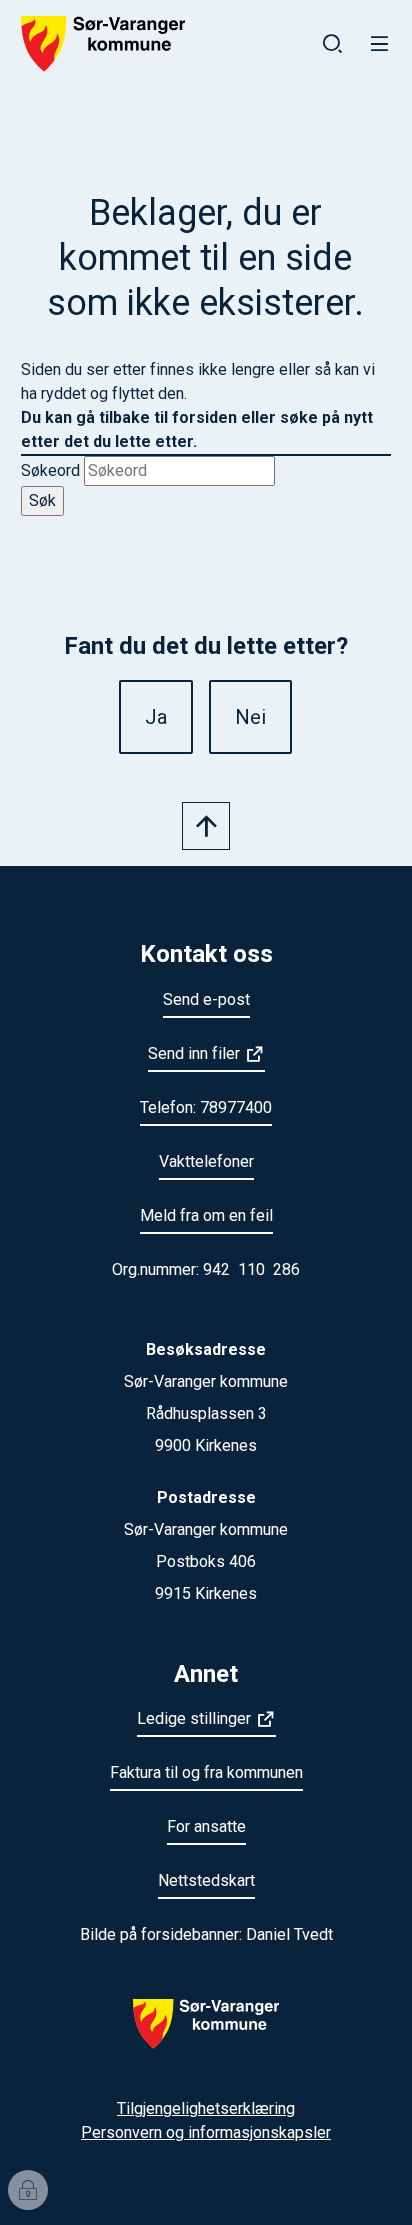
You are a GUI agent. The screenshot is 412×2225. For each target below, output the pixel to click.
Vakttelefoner (206, 1161)
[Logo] (206, 2036)
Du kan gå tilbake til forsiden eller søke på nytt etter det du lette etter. (197, 429)
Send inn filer (194, 1053)
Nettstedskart (206, 1880)
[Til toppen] (206, 826)
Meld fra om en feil (206, 1215)
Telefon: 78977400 (206, 1107)
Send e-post (206, 999)
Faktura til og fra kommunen (206, 1772)
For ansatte (206, 1826)
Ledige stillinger (194, 1718)
